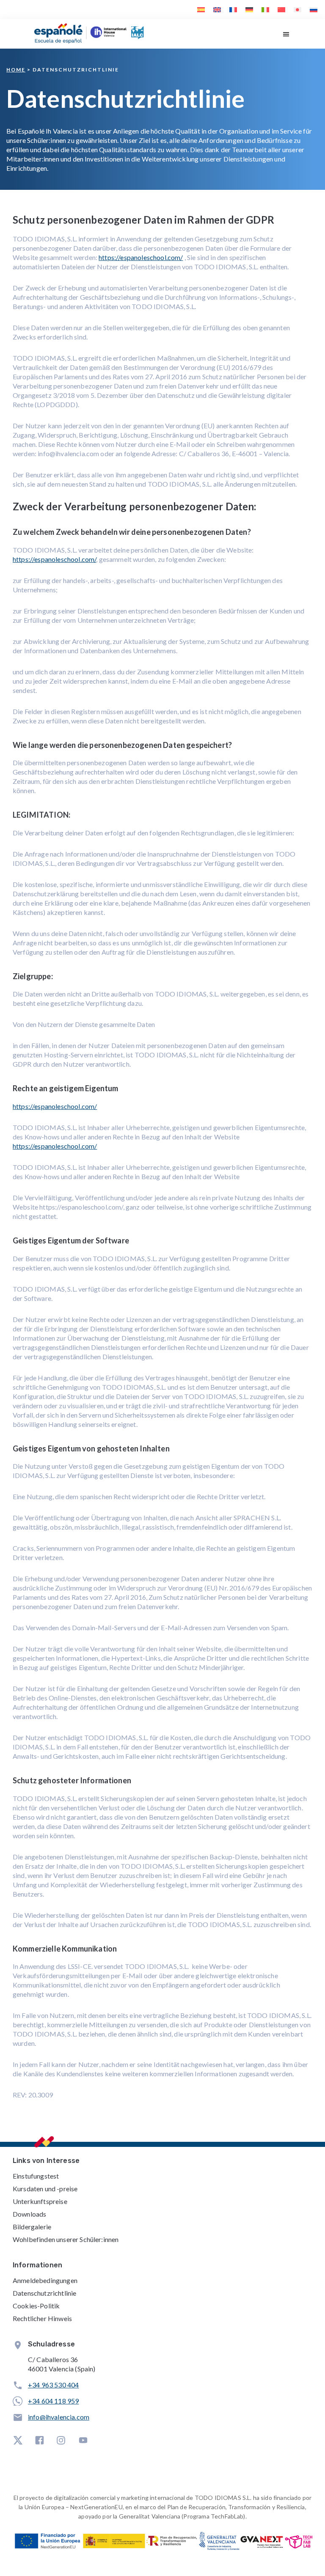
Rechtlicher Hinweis (42, 2318)
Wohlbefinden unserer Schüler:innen (66, 2239)
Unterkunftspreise (40, 2201)
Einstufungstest (36, 2176)
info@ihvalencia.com (59, 2417)
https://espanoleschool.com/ (141, 257)
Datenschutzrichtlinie (44, 2293)
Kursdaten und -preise (45, 2189)
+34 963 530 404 (53, 2385)
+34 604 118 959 (53, 2401)
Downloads (29, 2214)
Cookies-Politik (36, 2306)
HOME (16, 70)
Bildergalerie (32, 2227)
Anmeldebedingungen (45, 2280)
